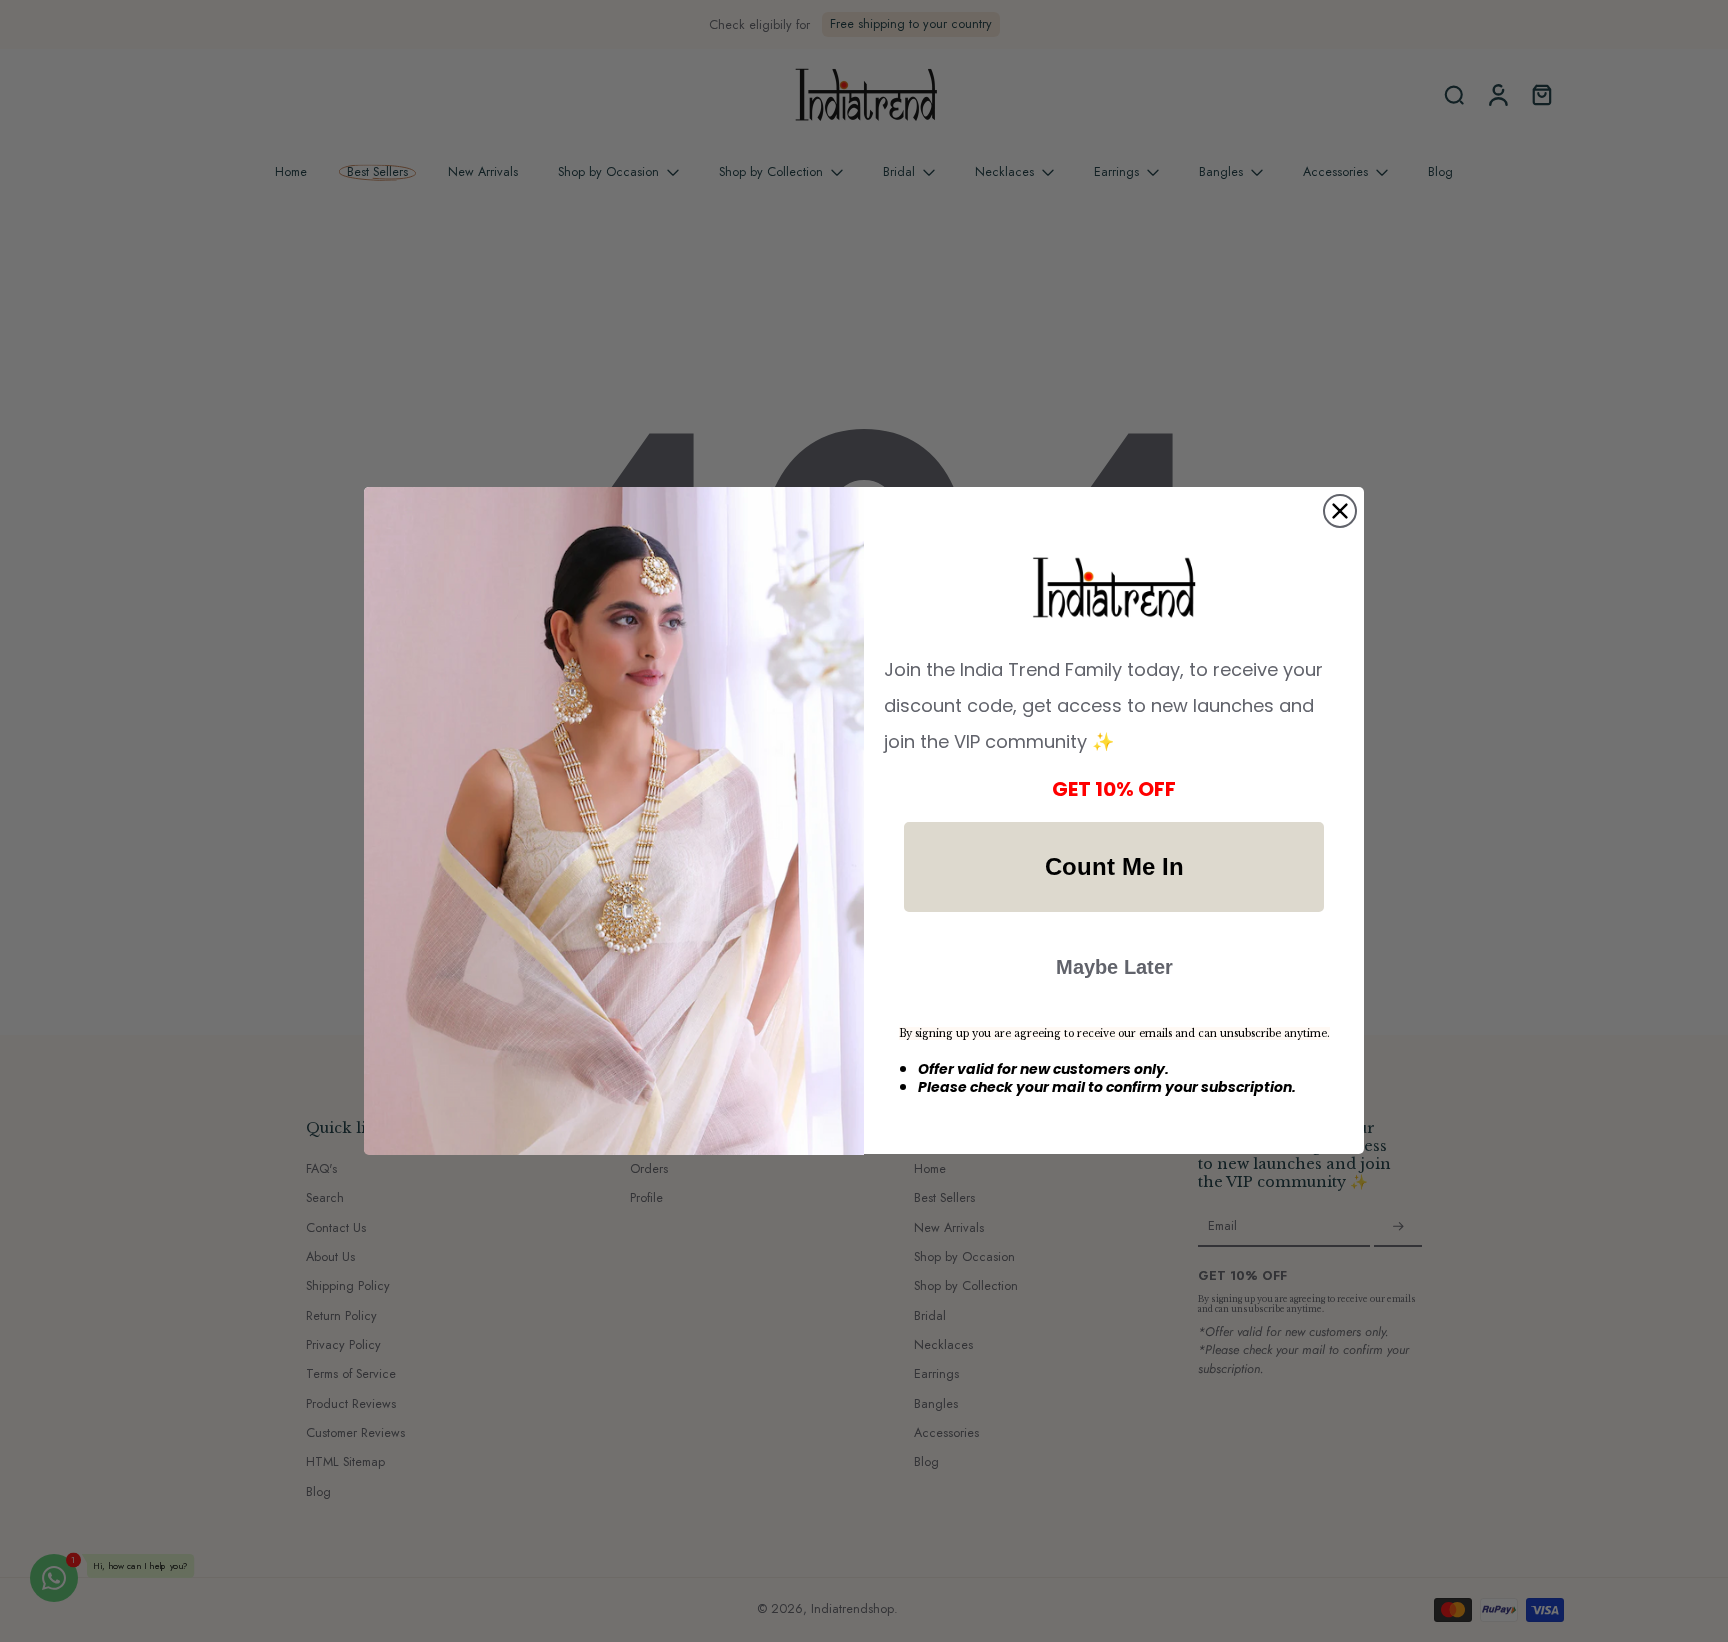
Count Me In (1114, 866)
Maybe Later (1114, 967)
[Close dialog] (1340, 511)
